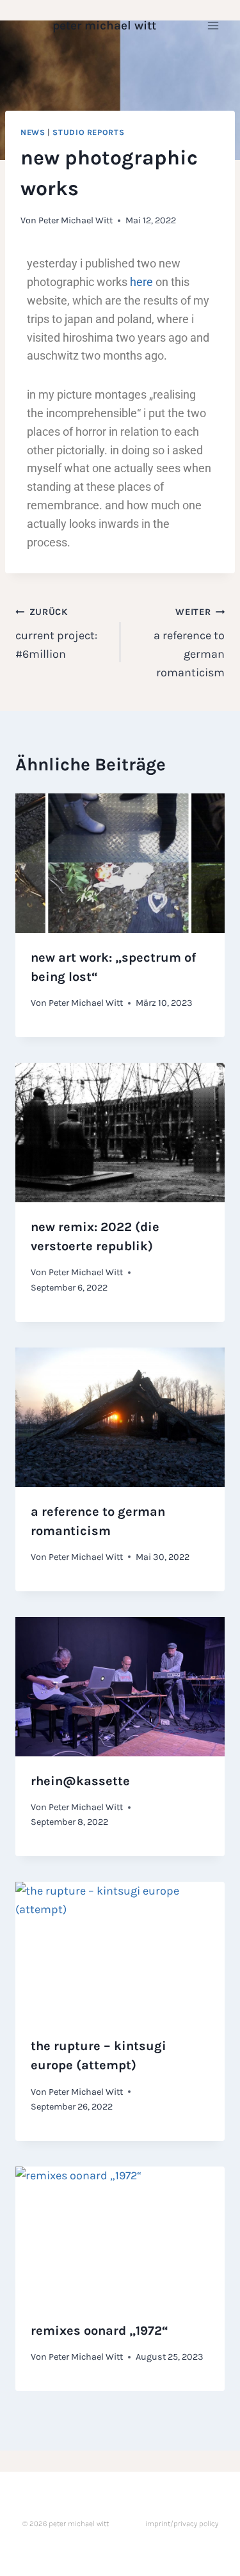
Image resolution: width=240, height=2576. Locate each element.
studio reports (88, 132)
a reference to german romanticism (189, 643)
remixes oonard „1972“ (100, 2331)
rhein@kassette (80, 1781)
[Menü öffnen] (213, 25)
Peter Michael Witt (76, 220)
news (33, 132)
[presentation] (120, 863)
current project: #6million (56, 634)
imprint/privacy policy (182, 2524)
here (141, 282)
